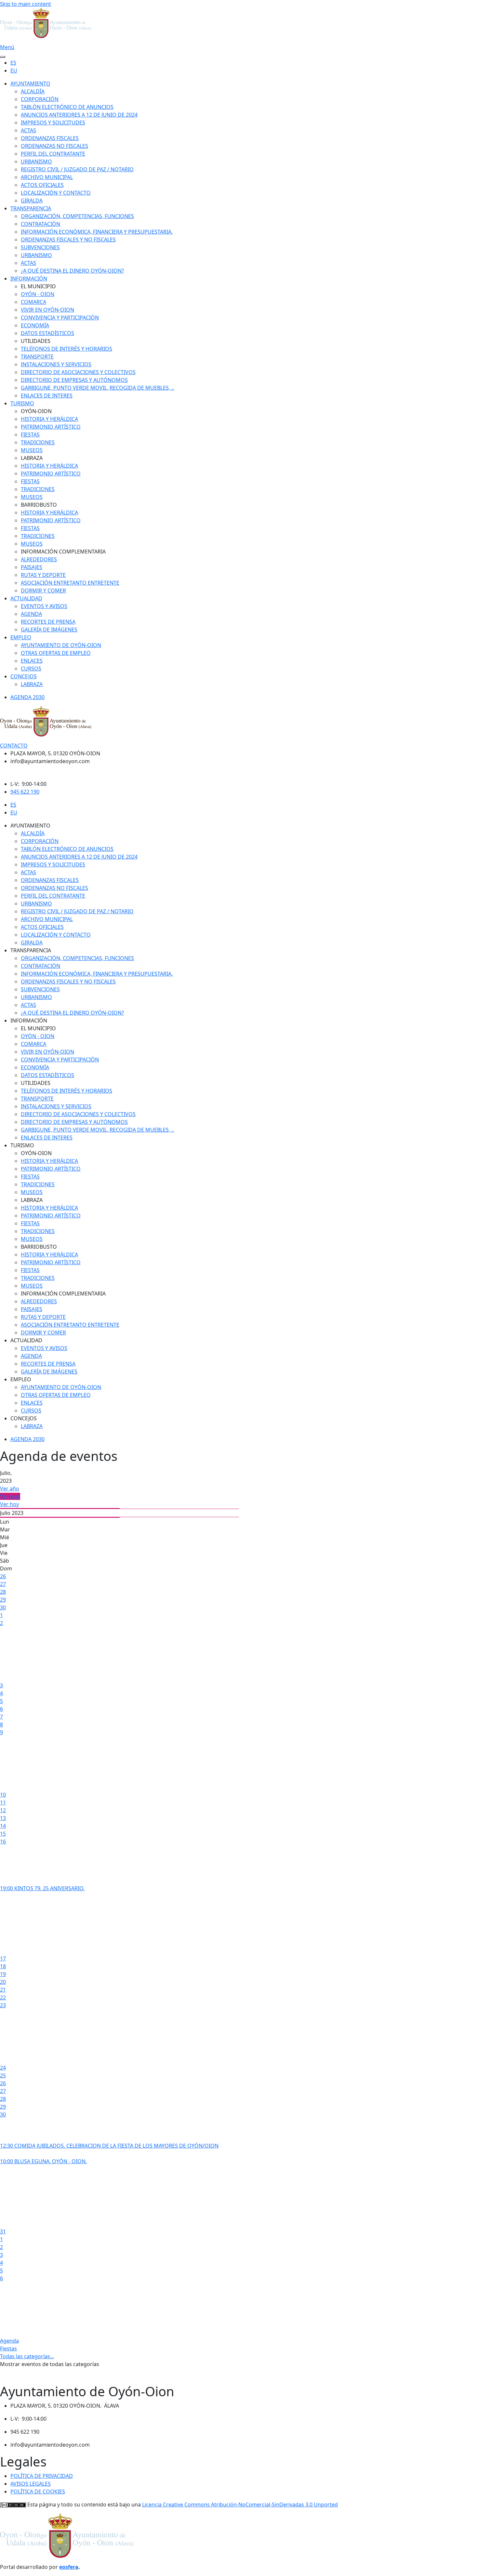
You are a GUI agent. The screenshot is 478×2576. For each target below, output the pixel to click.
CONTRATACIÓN (40, 224)
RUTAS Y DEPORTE (43, 575)
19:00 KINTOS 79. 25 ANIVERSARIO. (42, 1888)
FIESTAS (30, 435)
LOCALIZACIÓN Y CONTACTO (56, 193)
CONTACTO (14, 746)
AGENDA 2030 (27, 697)
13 (3, 1818)
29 (3, 1600)
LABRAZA (32, 684)
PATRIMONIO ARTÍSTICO (51, 427)
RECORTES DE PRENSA (48, 622)
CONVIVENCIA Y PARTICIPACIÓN (60, 318)
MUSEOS (32, 450)
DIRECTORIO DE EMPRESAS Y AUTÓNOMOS (74, 380)
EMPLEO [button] (21, 1379)
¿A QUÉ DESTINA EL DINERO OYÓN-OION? (72, 271)
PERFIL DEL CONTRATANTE (53, 154)
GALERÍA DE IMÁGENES (49, 630)
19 (3, 1974)
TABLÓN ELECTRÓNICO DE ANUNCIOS (67, 107)
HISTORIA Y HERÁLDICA (49, 419)
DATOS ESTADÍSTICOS (47, 333)
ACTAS (28, 130)
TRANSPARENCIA (31, 208)
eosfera (69, 2567)
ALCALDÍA (33, 91)
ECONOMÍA (35, 325)
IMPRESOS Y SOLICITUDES (53, 123)
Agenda (9, 2341)
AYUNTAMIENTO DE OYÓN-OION (61, 645)
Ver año (10, 1489)
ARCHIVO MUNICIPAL (47, 177)
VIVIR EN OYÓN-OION (47, 310)
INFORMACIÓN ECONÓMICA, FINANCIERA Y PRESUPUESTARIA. (97, 232)
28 (3, 1592)
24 (3, 2068)
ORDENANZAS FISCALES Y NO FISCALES (68, 240)
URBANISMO (36, 162)
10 (3, 1795)
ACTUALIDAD (26, 598)
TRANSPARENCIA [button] (31, 950)
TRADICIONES (38, 442)
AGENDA (31, 614)
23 (3, 2005)
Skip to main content (26, 4)
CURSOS (31, 669)
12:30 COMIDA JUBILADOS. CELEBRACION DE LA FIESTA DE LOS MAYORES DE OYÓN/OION (109, 2146)
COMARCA (33, 302)
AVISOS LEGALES (31, 2484)
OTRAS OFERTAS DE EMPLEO (56, 653)
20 (3, 1982)
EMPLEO (21, 637)
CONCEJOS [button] (24, 1418)
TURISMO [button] (22, 1145)
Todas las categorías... (27, 2356)
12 (3, 1810)
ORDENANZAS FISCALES (50, 138)
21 (3, 1990)
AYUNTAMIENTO (30, 84)
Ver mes (10, 1496)
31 (3, 2231)
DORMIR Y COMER (43, 591)
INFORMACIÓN (29, 279)
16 (3, 1841)
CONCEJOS (24, 676)
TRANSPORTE (37, 357)
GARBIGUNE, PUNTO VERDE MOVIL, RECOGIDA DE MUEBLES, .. (97, 388)
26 (3, 1576)
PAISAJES (32, 567)
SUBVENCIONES (40, 247)
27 (3, 1584)
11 (3, 1802)
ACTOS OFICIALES (42, 185)
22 (3, 1997)
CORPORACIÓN (40, 99)
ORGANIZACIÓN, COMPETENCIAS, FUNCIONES (77, 216)
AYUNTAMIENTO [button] (30, 826)
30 (3, 1607)
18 (3, 1966)
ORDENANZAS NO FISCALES (54, 146)
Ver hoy (9, 1504)
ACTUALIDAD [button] (26, 1340)
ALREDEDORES (39, 559)
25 (3, 2075)
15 (3, 1834)
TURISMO (22, 403)
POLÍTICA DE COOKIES (38, 2491)
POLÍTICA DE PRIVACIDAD (42, 2476)
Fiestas (8, 2348)
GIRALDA (32, 201)
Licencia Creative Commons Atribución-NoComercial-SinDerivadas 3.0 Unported (240, 2504)
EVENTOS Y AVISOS (44, 606)
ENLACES (32, 661)
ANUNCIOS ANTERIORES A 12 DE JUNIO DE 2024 (79, 115)
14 (3, 1826)
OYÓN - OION (38, 294)
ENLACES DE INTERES (47, 396)
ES (13, 63)
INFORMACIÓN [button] (29, 1021)
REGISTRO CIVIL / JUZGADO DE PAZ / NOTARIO (77, 169)
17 (3, 1958)
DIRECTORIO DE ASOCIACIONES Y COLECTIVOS (78, 372)
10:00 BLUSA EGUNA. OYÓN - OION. (43, 2161)
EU (14, 71)
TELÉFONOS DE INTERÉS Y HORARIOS (66, 349)
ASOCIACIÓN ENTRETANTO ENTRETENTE (70, 583)
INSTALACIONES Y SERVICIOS (56, 364)
